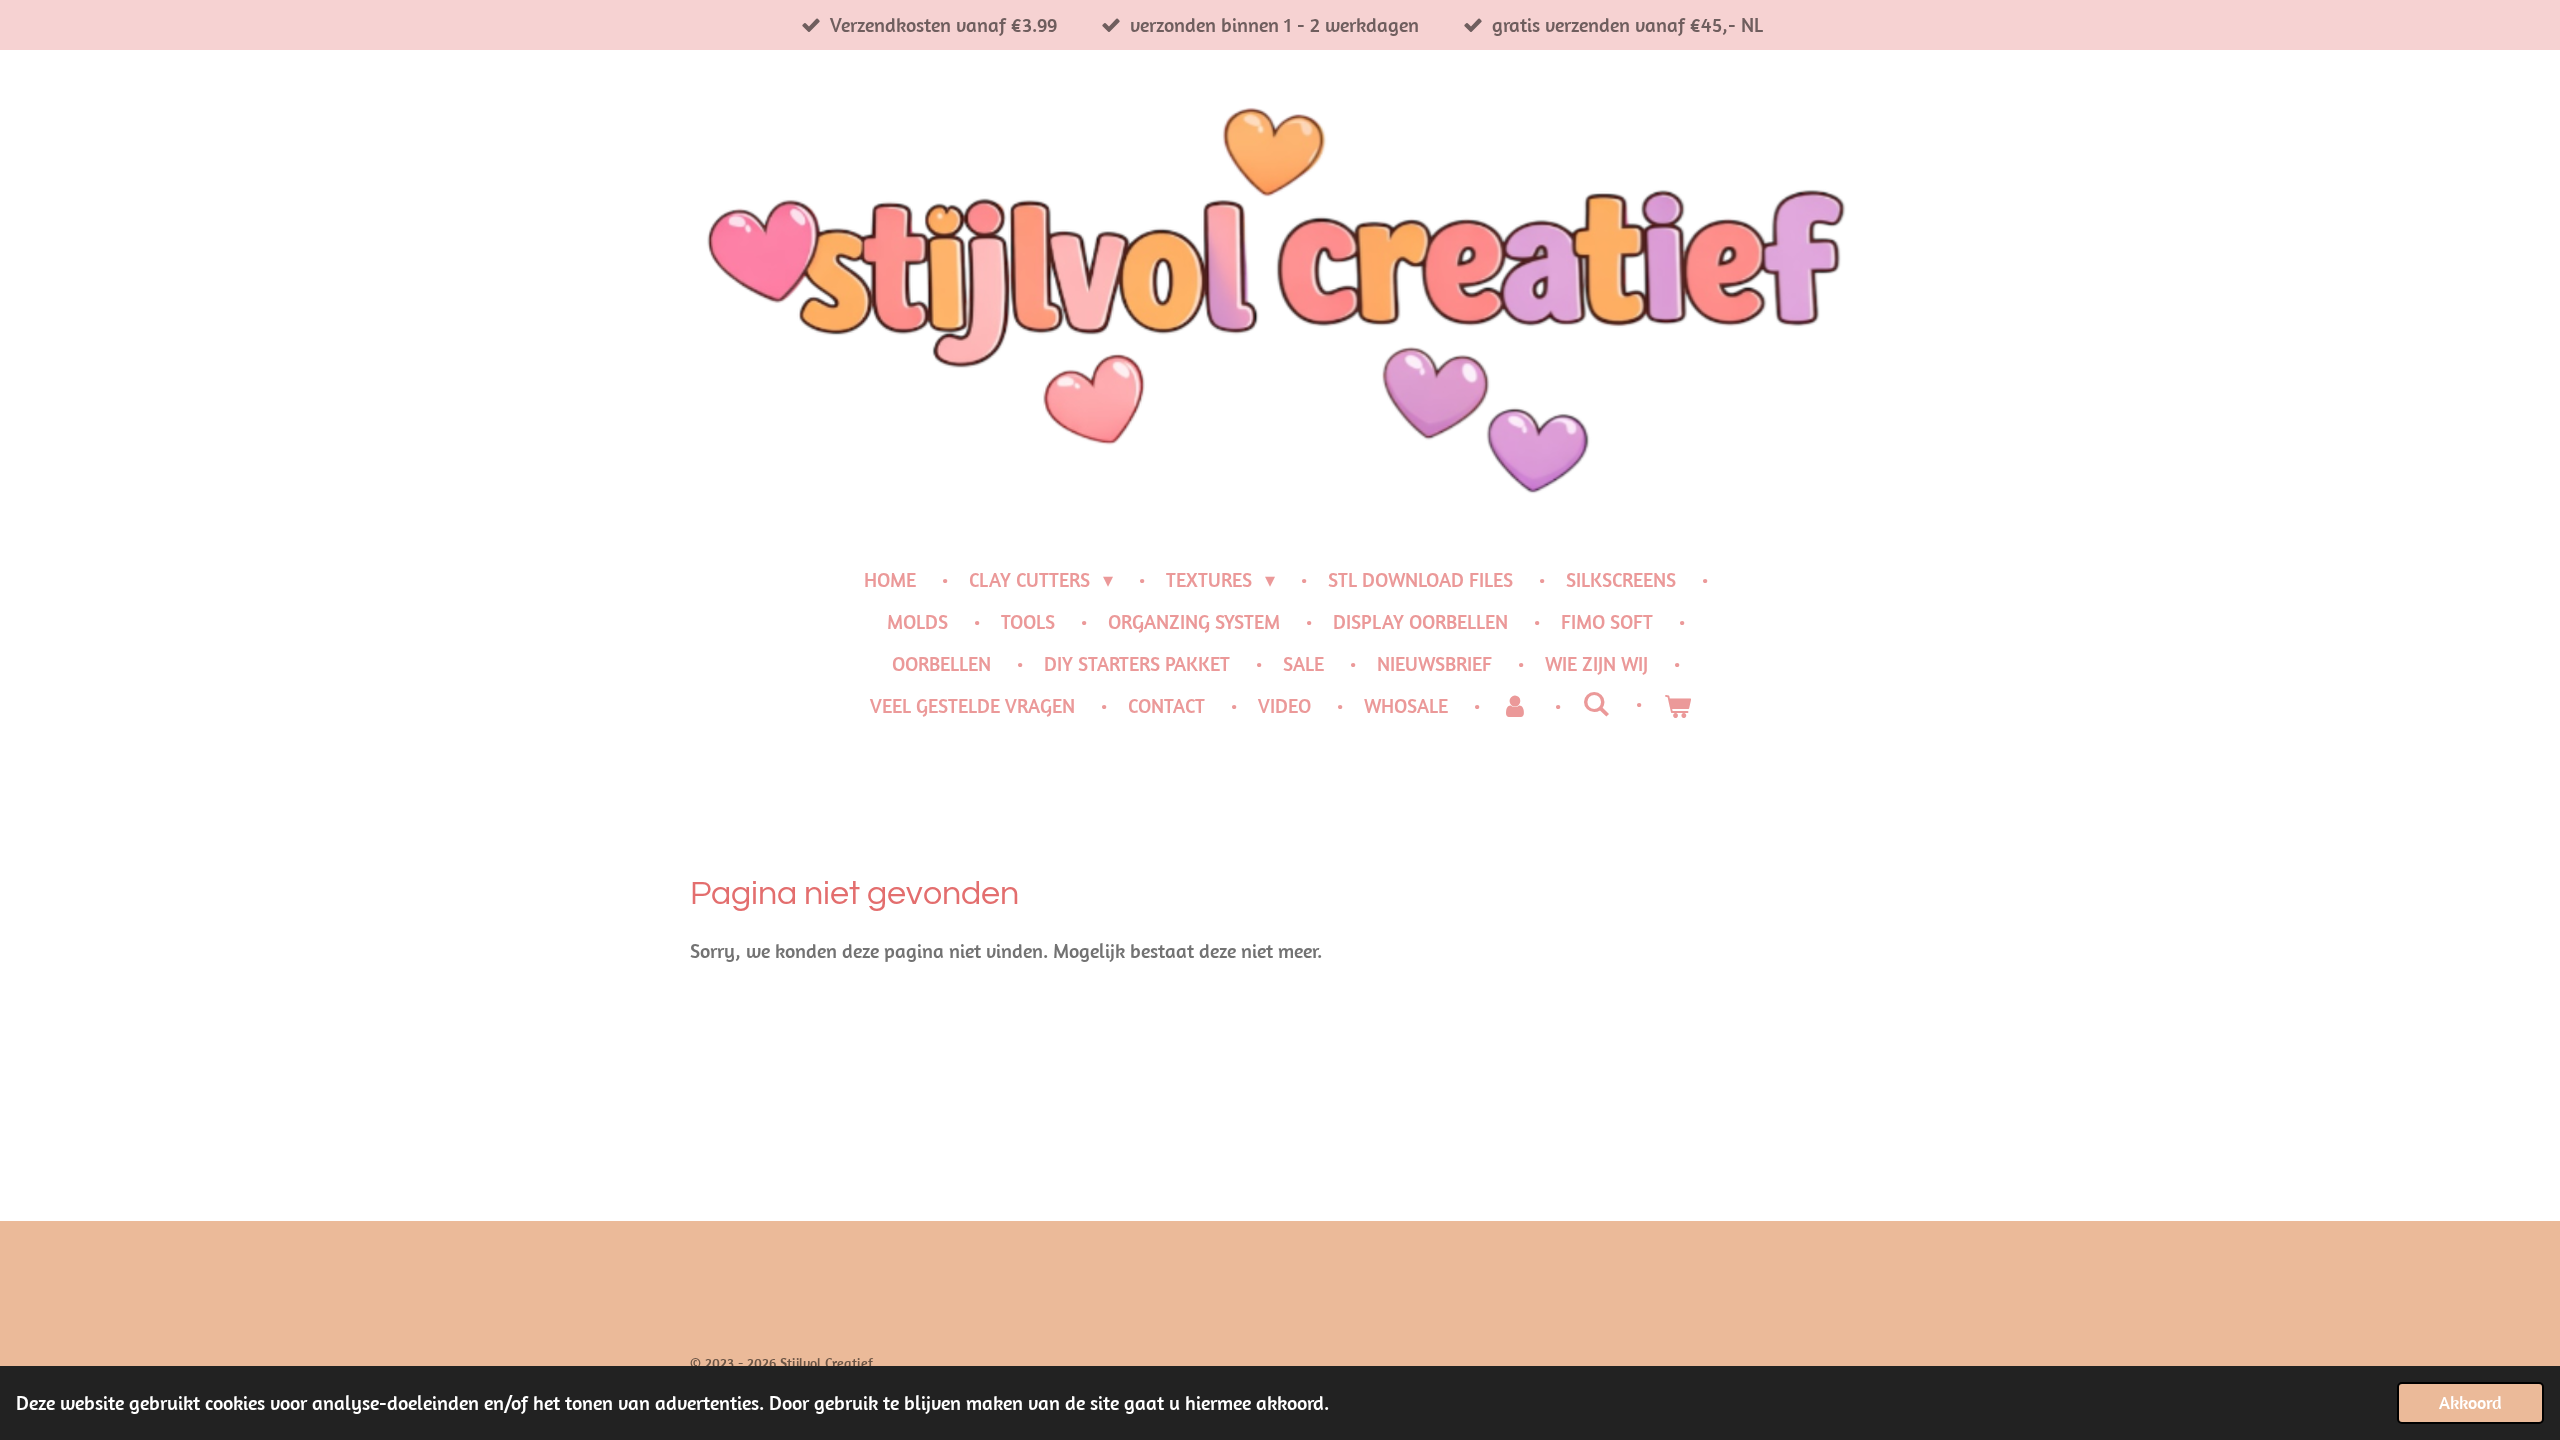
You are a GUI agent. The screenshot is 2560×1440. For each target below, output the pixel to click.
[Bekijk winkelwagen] (1677, 706)
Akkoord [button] (2470, 1402)
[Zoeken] (1596, 703)
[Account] (1515, 706)
